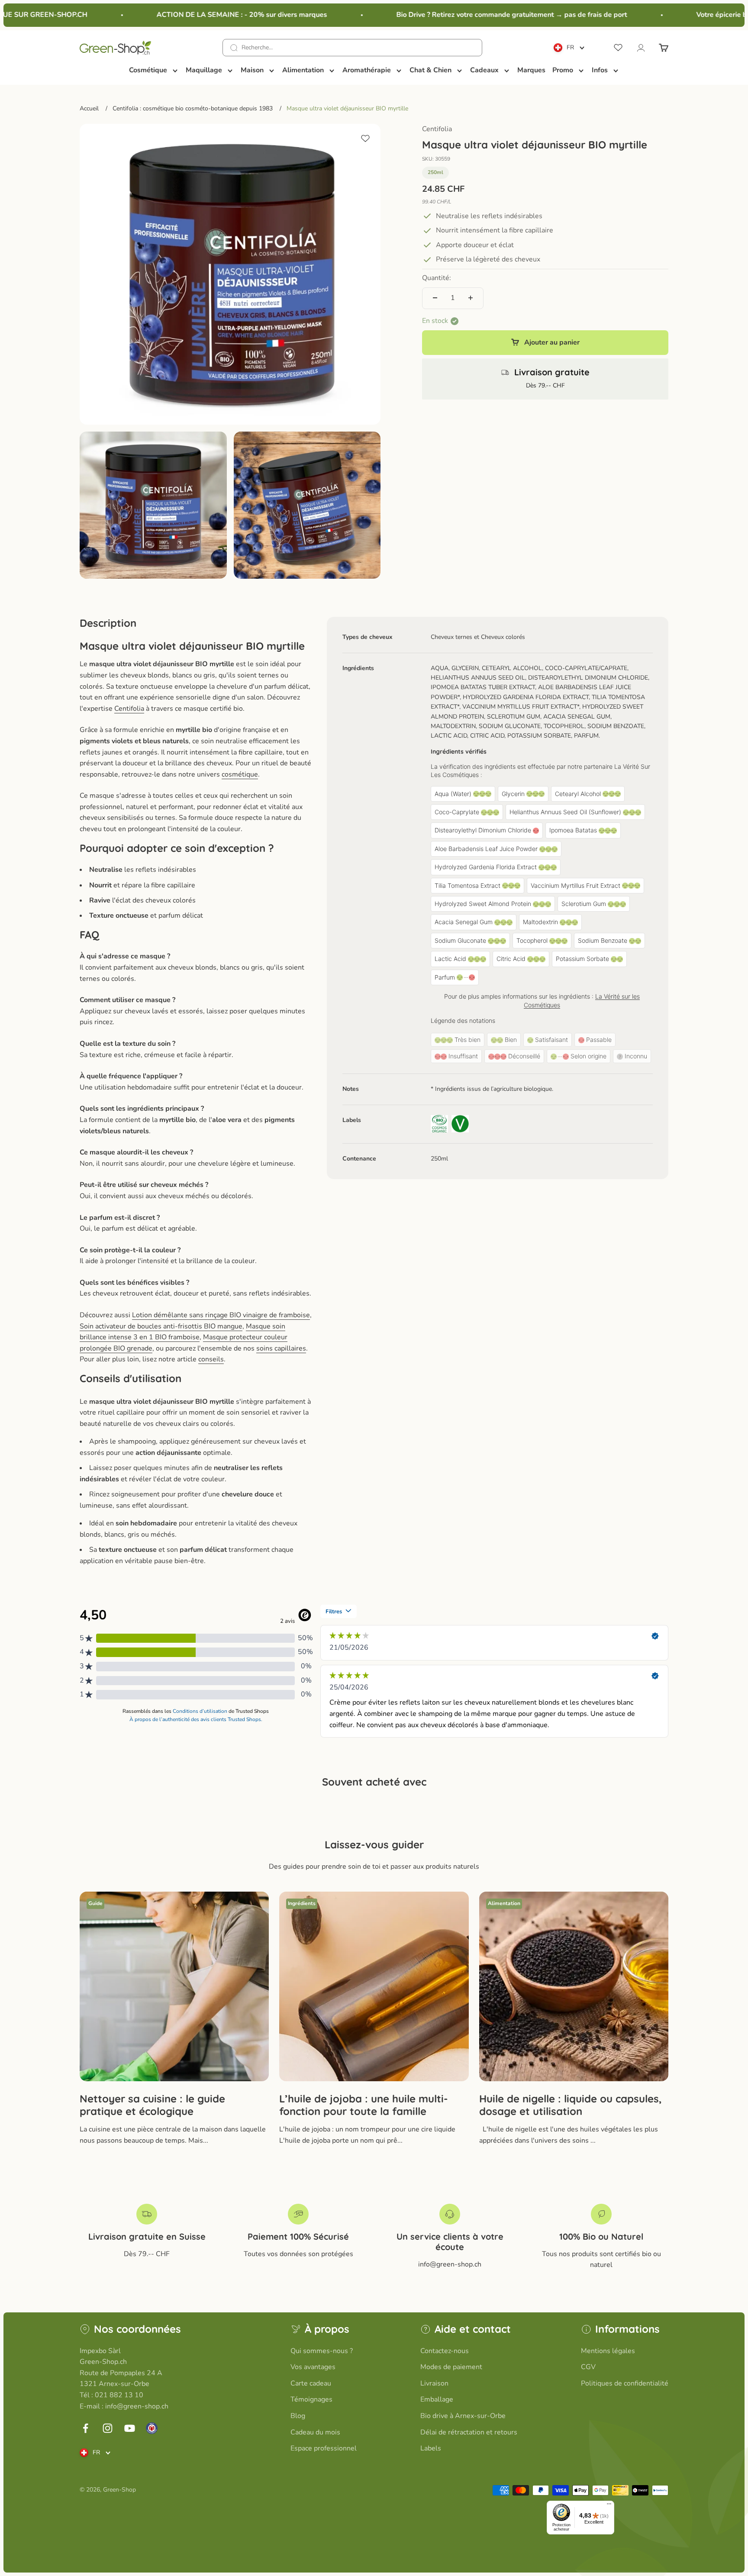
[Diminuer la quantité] (435, 298)
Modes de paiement (451, 2367)
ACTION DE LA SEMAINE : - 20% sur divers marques (213, 15)
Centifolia (437, 129)
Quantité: (437, 278)
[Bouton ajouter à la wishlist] (365, 139)
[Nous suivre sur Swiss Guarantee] (152, 2428)
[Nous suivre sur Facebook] (85, 2428)
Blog (298, 2416)
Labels (431, 2448)
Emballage (437, 2399)
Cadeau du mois (315, 2432)
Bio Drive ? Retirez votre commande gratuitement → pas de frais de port (483, 15)
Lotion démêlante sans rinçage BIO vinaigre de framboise (221, 1315)
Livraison (434, 2383)
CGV (588, 2367)
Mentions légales (608, 2351)
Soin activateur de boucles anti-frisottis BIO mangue (161, 1326)
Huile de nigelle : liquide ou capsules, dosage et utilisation (571, 2105)
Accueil (89, 108)
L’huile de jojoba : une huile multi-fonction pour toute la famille (364, 2105)
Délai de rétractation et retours (469, 2432)
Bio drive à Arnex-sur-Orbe (463, 2416)
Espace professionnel (324, 2448)
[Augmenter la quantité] (471, 298)
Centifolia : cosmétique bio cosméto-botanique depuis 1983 (193, 108)
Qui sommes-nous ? (322, 2351)
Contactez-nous (445, 2351)
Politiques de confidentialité (625, 2383)
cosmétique (240, 774)
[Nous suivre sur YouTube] (130, 2428)
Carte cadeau (311, 2383)
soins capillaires (281, 1348)
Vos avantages (313, 2367)
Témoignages (311, 2399)
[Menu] (609, 2506)
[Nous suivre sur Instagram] (108, 2428)
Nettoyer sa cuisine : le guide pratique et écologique (152, 2105)
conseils (211, 1359)
